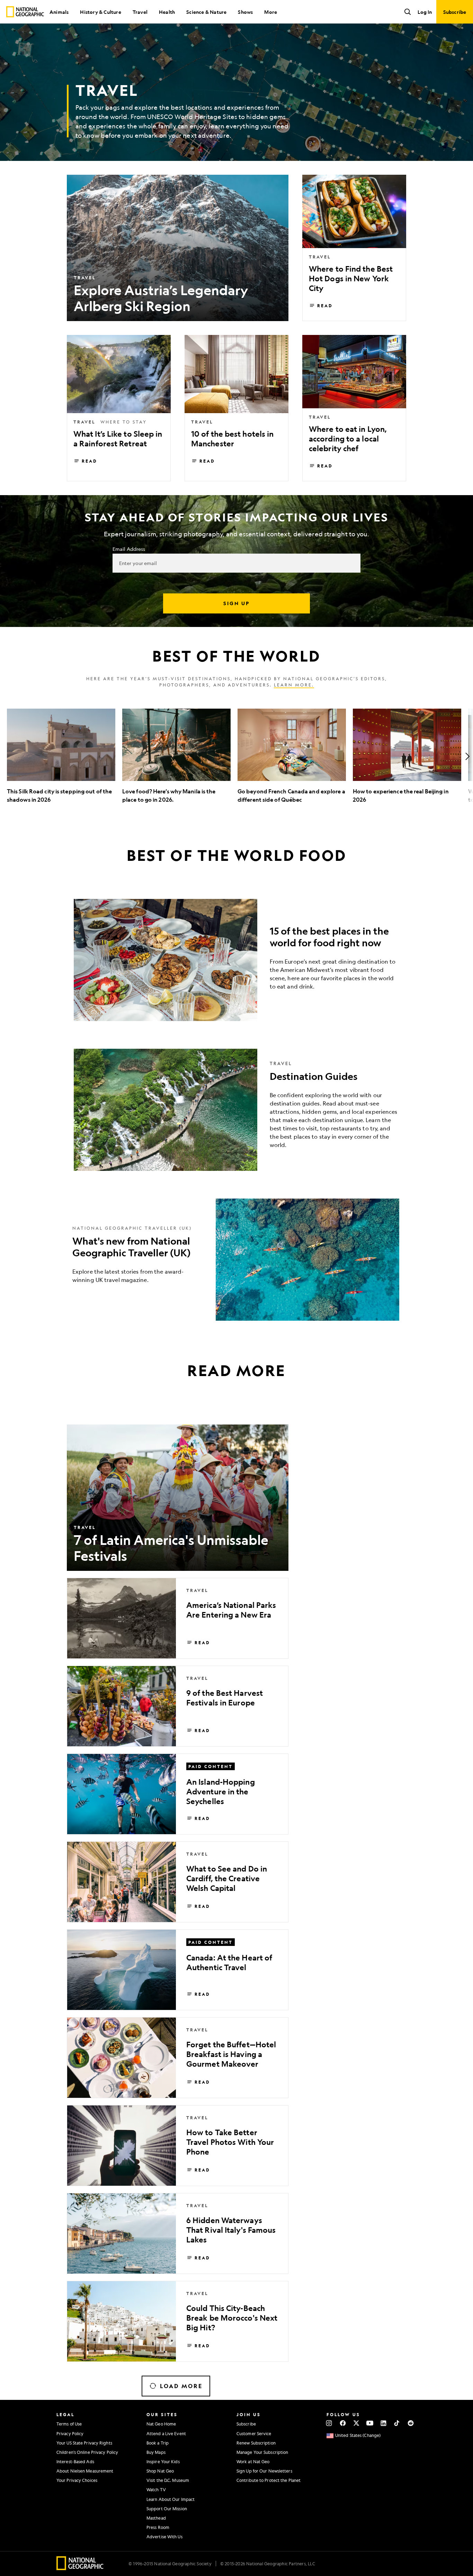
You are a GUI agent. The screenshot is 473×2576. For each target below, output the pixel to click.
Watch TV (156, 2489)
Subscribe (246, 2424)
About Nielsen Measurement (85, 2471)
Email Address (129, 549)
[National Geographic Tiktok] (397, 2423)
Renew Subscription (256, 2443)
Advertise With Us (164, 2537)
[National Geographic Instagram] (329, 2423)
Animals (59, 12)
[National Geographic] (25, 12)
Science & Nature (206, 12)
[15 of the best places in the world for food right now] (237, 960)
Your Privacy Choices (77, 2480)
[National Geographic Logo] (80, 2568)
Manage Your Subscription (262, 2452)
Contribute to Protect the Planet (269, 2480)
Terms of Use (69, 2424)
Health (167, 12)
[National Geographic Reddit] (410, 2423)
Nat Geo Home (161, 2424)
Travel (140, 12)
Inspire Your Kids (163, 2461)
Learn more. (294, 685)
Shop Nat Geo (160, 2471)
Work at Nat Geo (253, 2461)
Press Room (158, 2527)
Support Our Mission (167, 2509)
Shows (245, 12)
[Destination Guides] (237, 1110)
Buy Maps (156, 2452)
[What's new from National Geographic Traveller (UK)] (237, 1260)
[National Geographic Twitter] (356, 2423)
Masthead (156, 2518)
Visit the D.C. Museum (168, 2480)
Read (325, 306)
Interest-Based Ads (75, 2461)
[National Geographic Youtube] (370, 2423)
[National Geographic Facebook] (343, 2423)
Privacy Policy (70, 2433)
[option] (61, 756)
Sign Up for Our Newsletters (264, 2471)
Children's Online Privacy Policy (87, 2452)
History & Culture (100, 12)
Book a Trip (158, 2443)
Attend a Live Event (166, 2433)
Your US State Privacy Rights (84, 2443)
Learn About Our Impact (171, 2499)
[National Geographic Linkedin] (383, 2423)
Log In (425, 12)
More (271, 12)
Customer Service (254, 2433)
